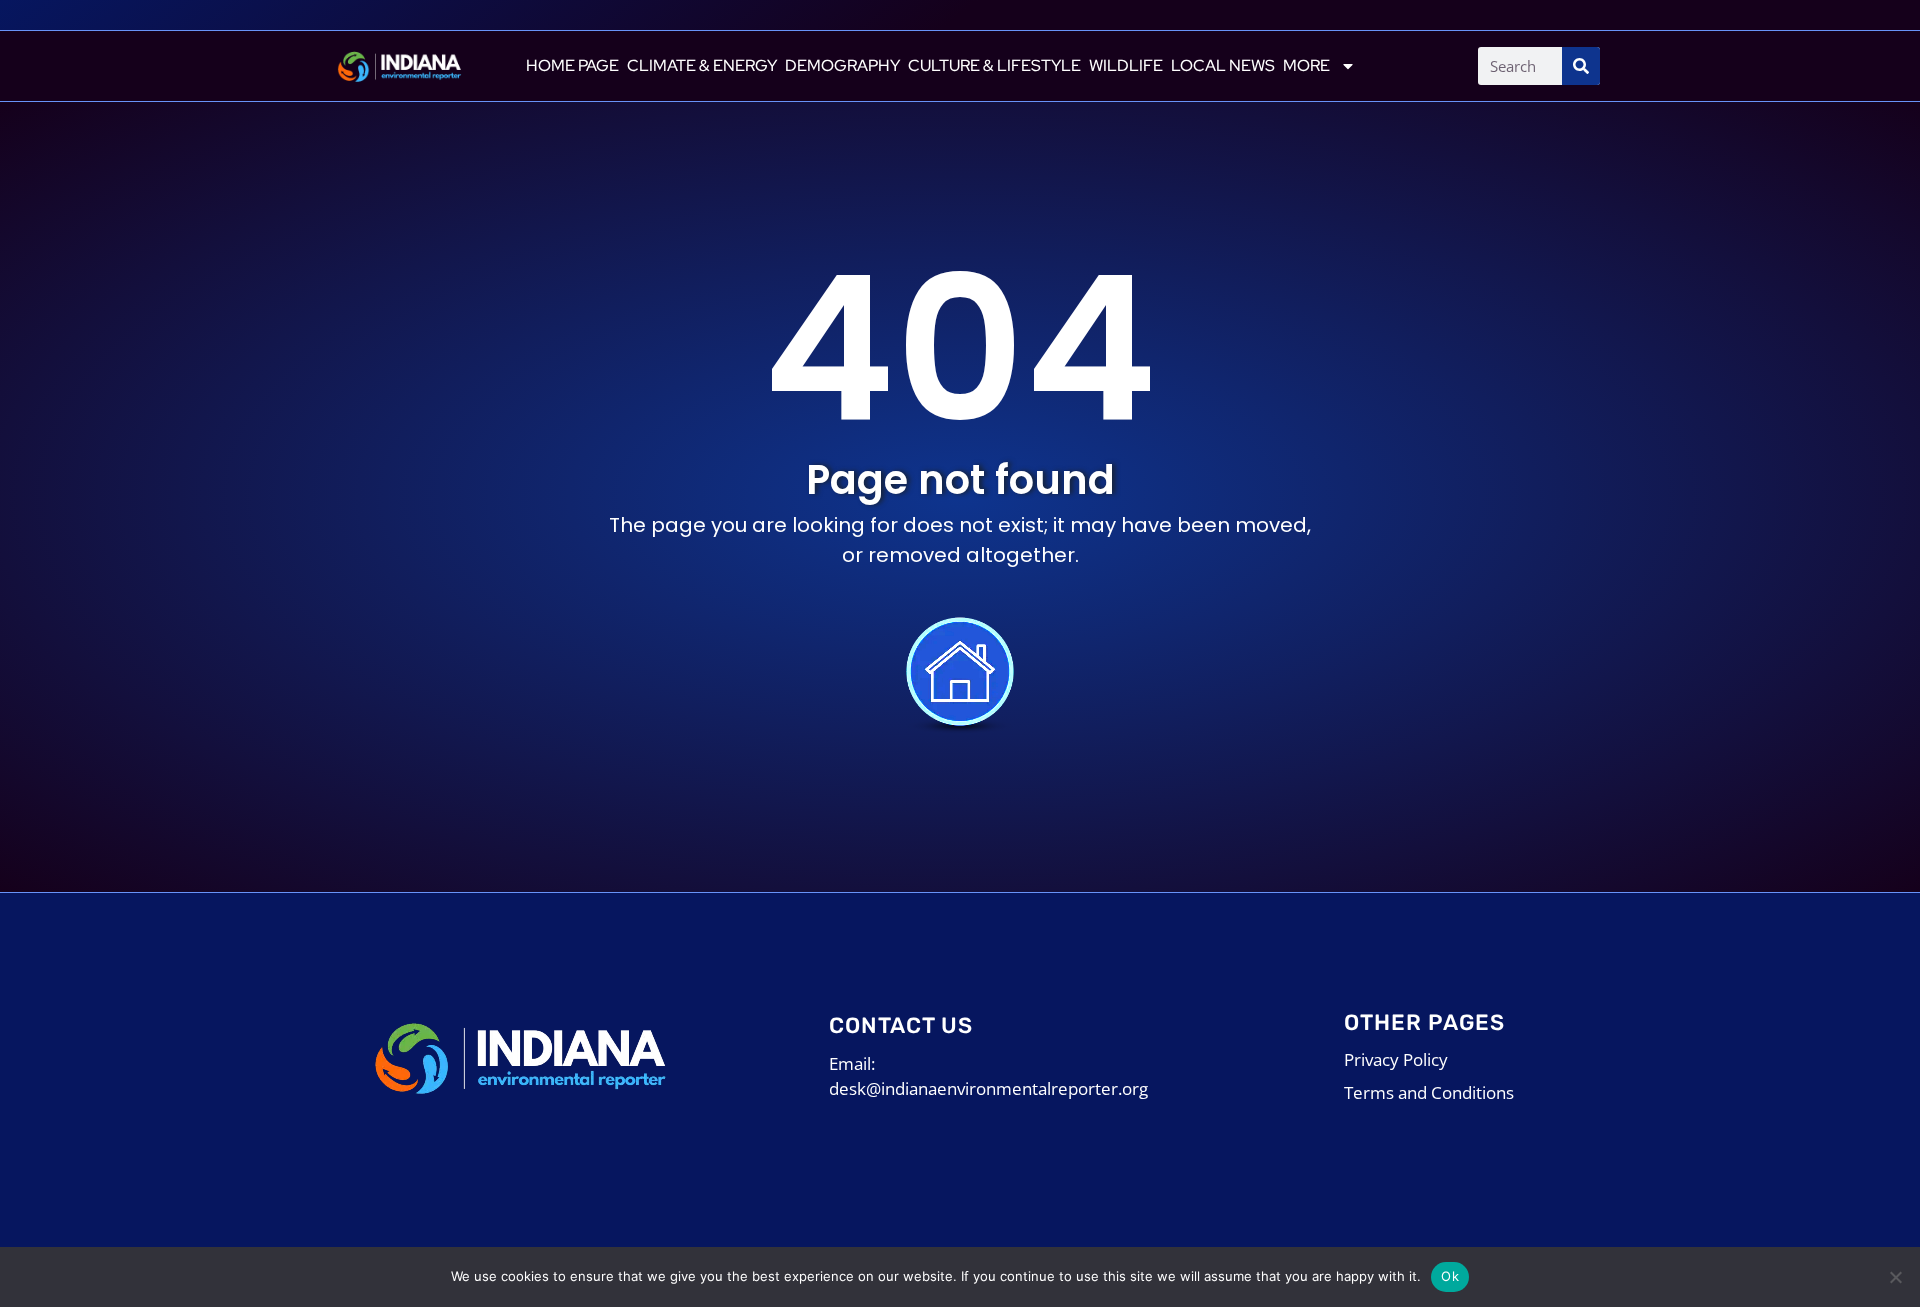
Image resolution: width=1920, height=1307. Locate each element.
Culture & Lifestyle (994, 65)
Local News (1223, 65)
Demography (842, 65)
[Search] (1581, 66)
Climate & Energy (702, 65)
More (1306, 65)
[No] (1895, 1277)
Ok (1450, 1276)
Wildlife (1126, 65)
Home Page (572, 65)
